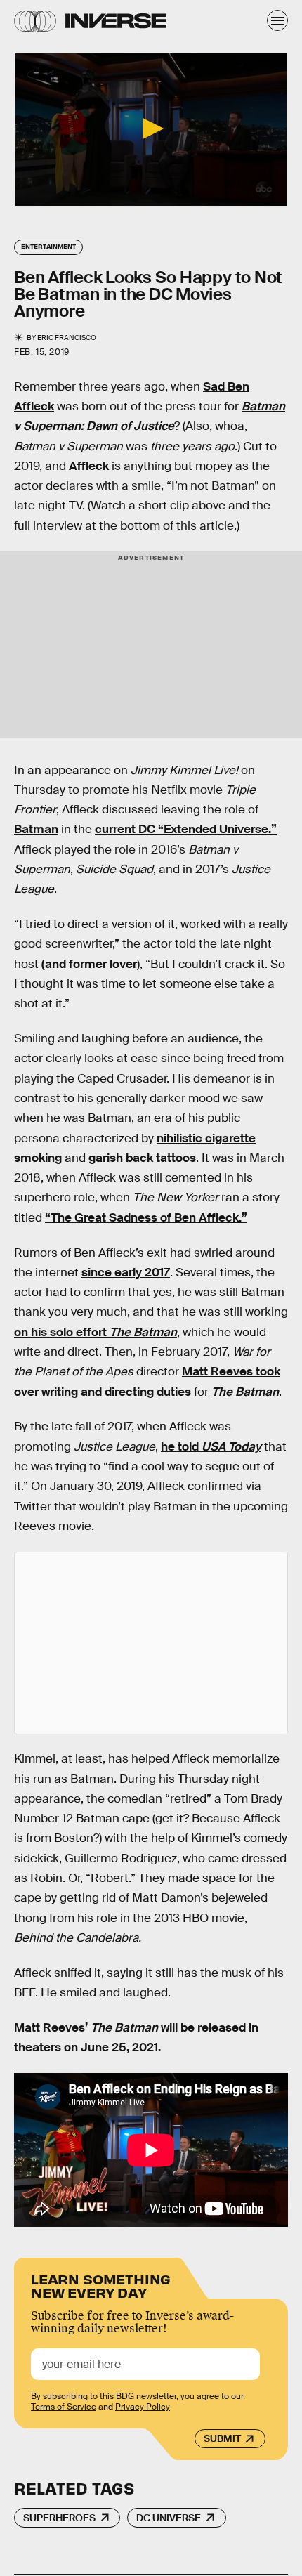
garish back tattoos (142, 1158)
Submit (222, 2438)
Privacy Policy (143, 2407)
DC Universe (169, 2518)
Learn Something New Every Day (101, 2285)
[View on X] (151, 1643)
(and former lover (89, 964)
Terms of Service (64, 2407)
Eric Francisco (67, 338)
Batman (36, 829)
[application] (151, 130)
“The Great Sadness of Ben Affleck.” (146, 1218)
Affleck (89, 466)
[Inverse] (116, 21)
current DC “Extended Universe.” (186, 829)
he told (211, 1447)
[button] (151, 129)
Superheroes (59, 2518)
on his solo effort (96, 1332)
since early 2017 (126, 1273)
